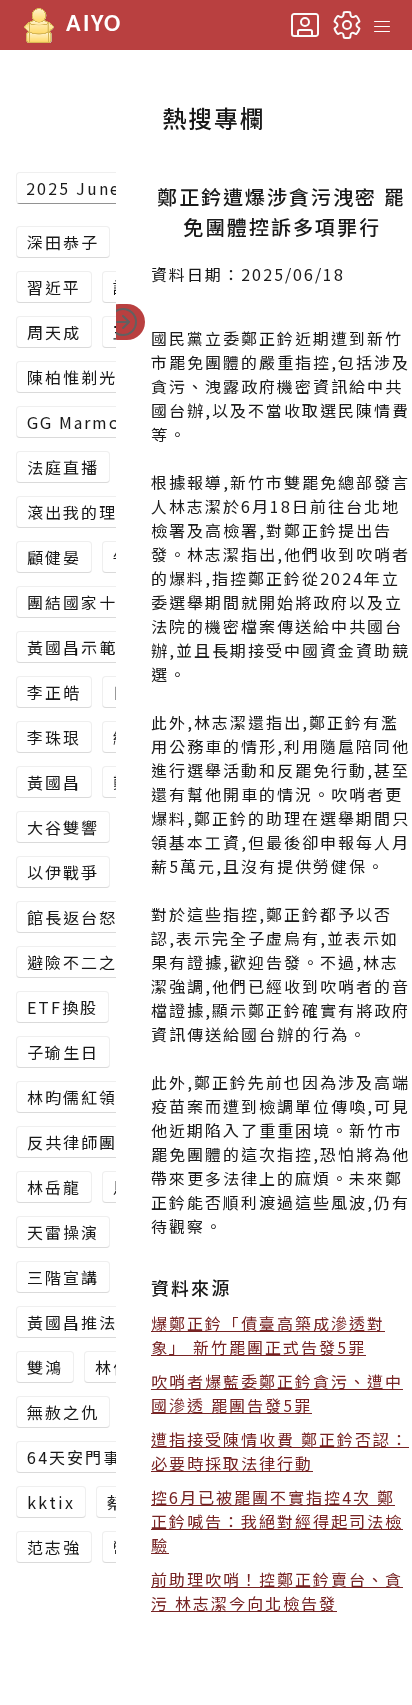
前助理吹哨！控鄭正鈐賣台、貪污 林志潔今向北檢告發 (277, 1591)
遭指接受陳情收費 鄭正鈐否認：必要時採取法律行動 (280, 1451)
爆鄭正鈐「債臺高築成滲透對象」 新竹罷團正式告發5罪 (268, 1335)
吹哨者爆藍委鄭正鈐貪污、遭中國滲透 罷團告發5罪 (277, 1393)
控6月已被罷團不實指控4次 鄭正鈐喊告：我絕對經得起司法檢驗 (277, 1521)
